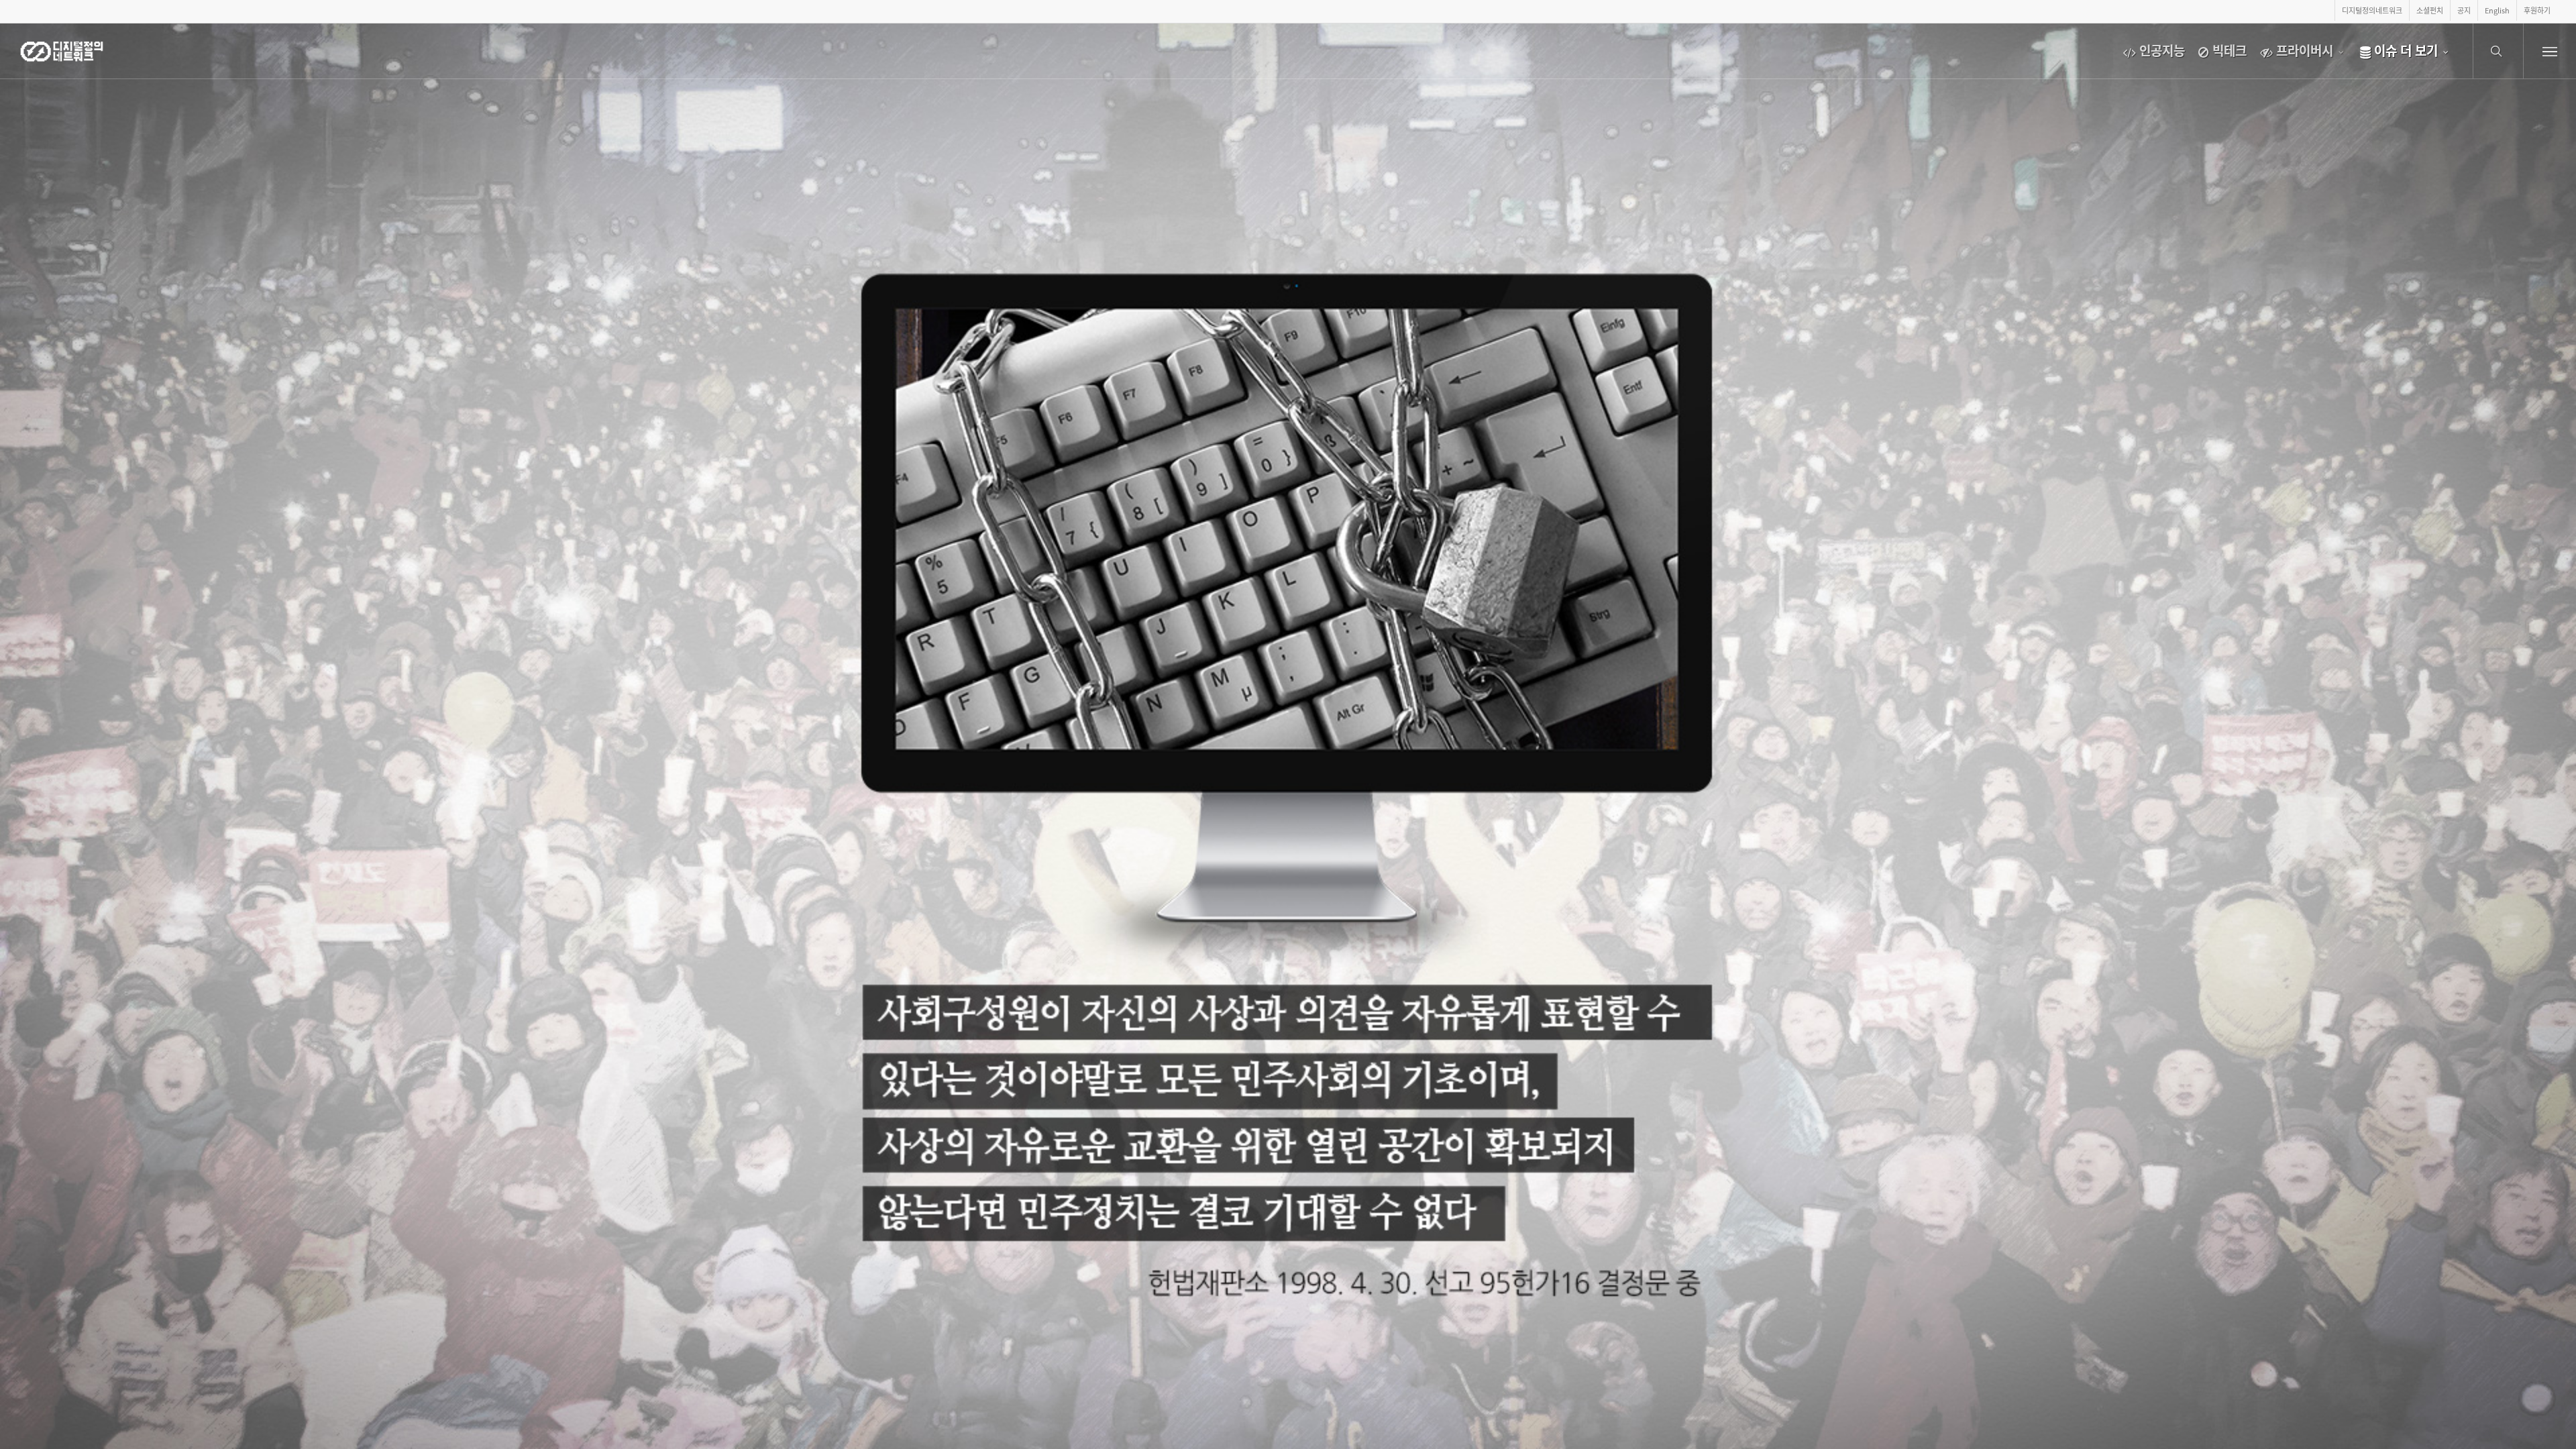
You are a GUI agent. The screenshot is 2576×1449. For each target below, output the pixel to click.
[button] (2550, 51)
